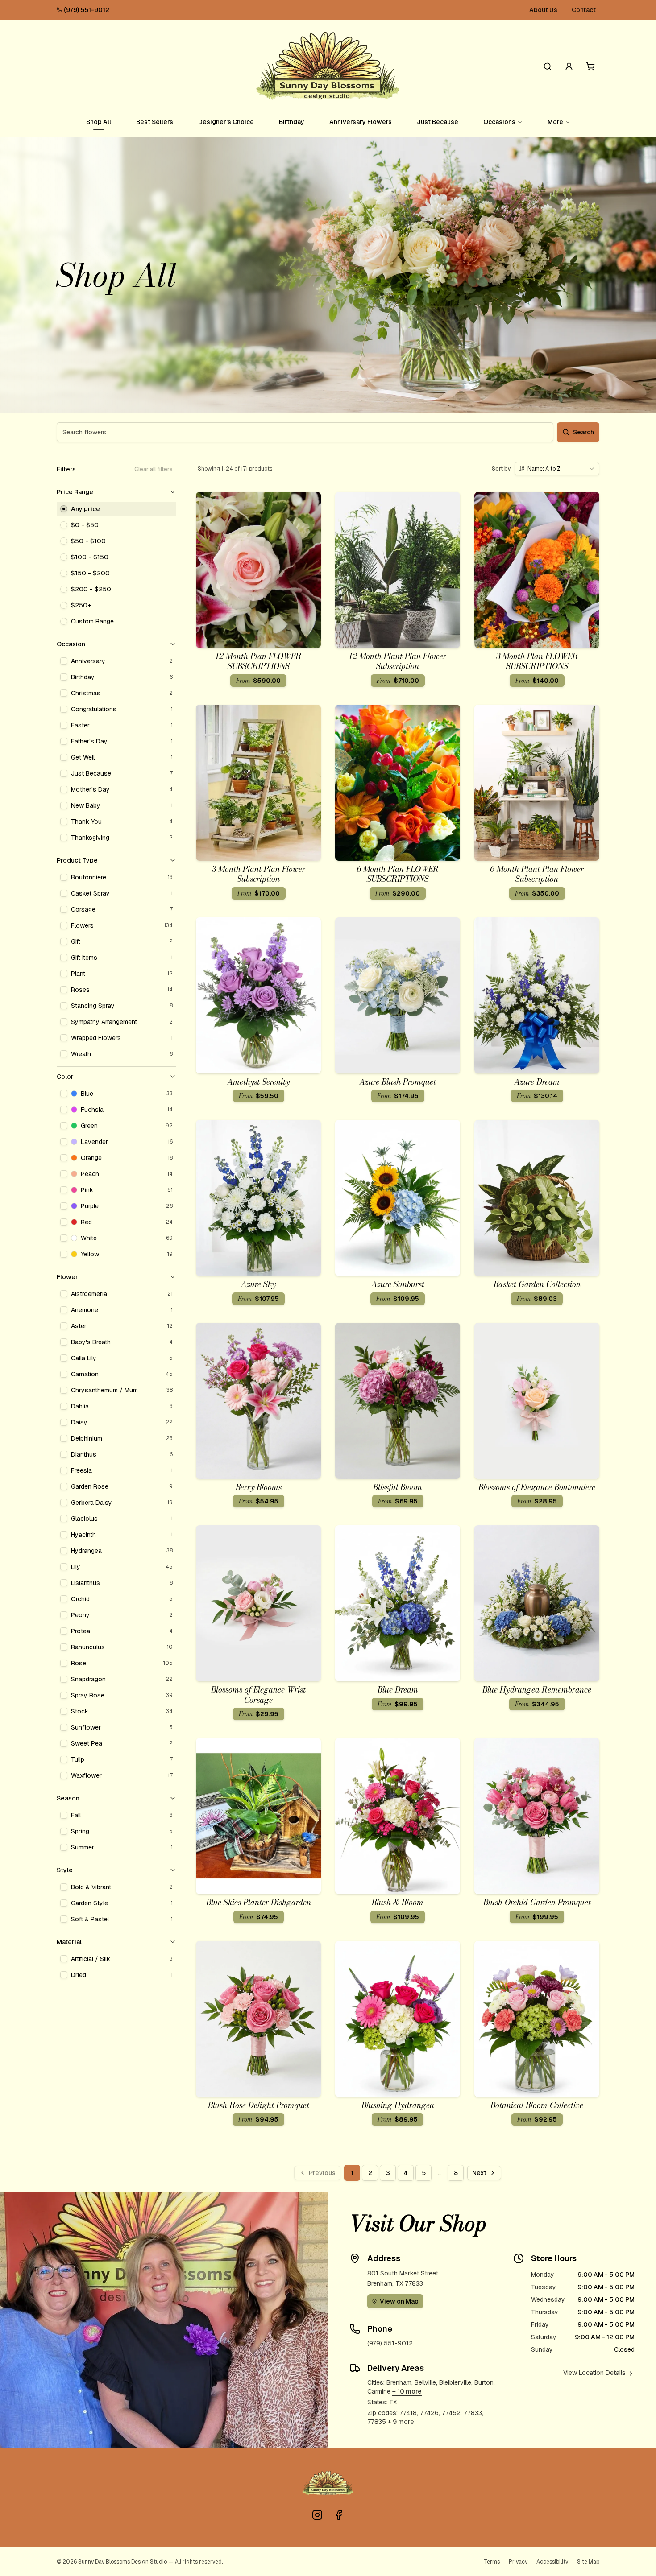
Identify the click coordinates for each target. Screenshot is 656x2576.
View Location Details (594, 2373)
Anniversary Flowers (361, 122)
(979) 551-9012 (87, 10)
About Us (543, 10)
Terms (492, 2562)
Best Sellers (155, 122)
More (555, 122)
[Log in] (569, 66)
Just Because (438, 122)
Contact (584, 10)
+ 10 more (407, 2391)
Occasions (499, 122)
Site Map (588, 2562)
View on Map (399, 2301)
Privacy (518, 2562)
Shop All (99, 122)
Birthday (292, 122)
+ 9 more (401, 2422)
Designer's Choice (226, 122)
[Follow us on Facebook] (339, 2515)
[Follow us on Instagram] (317, 2515)
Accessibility (552, 2562)
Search (583, 432)
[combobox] (557, 469)
